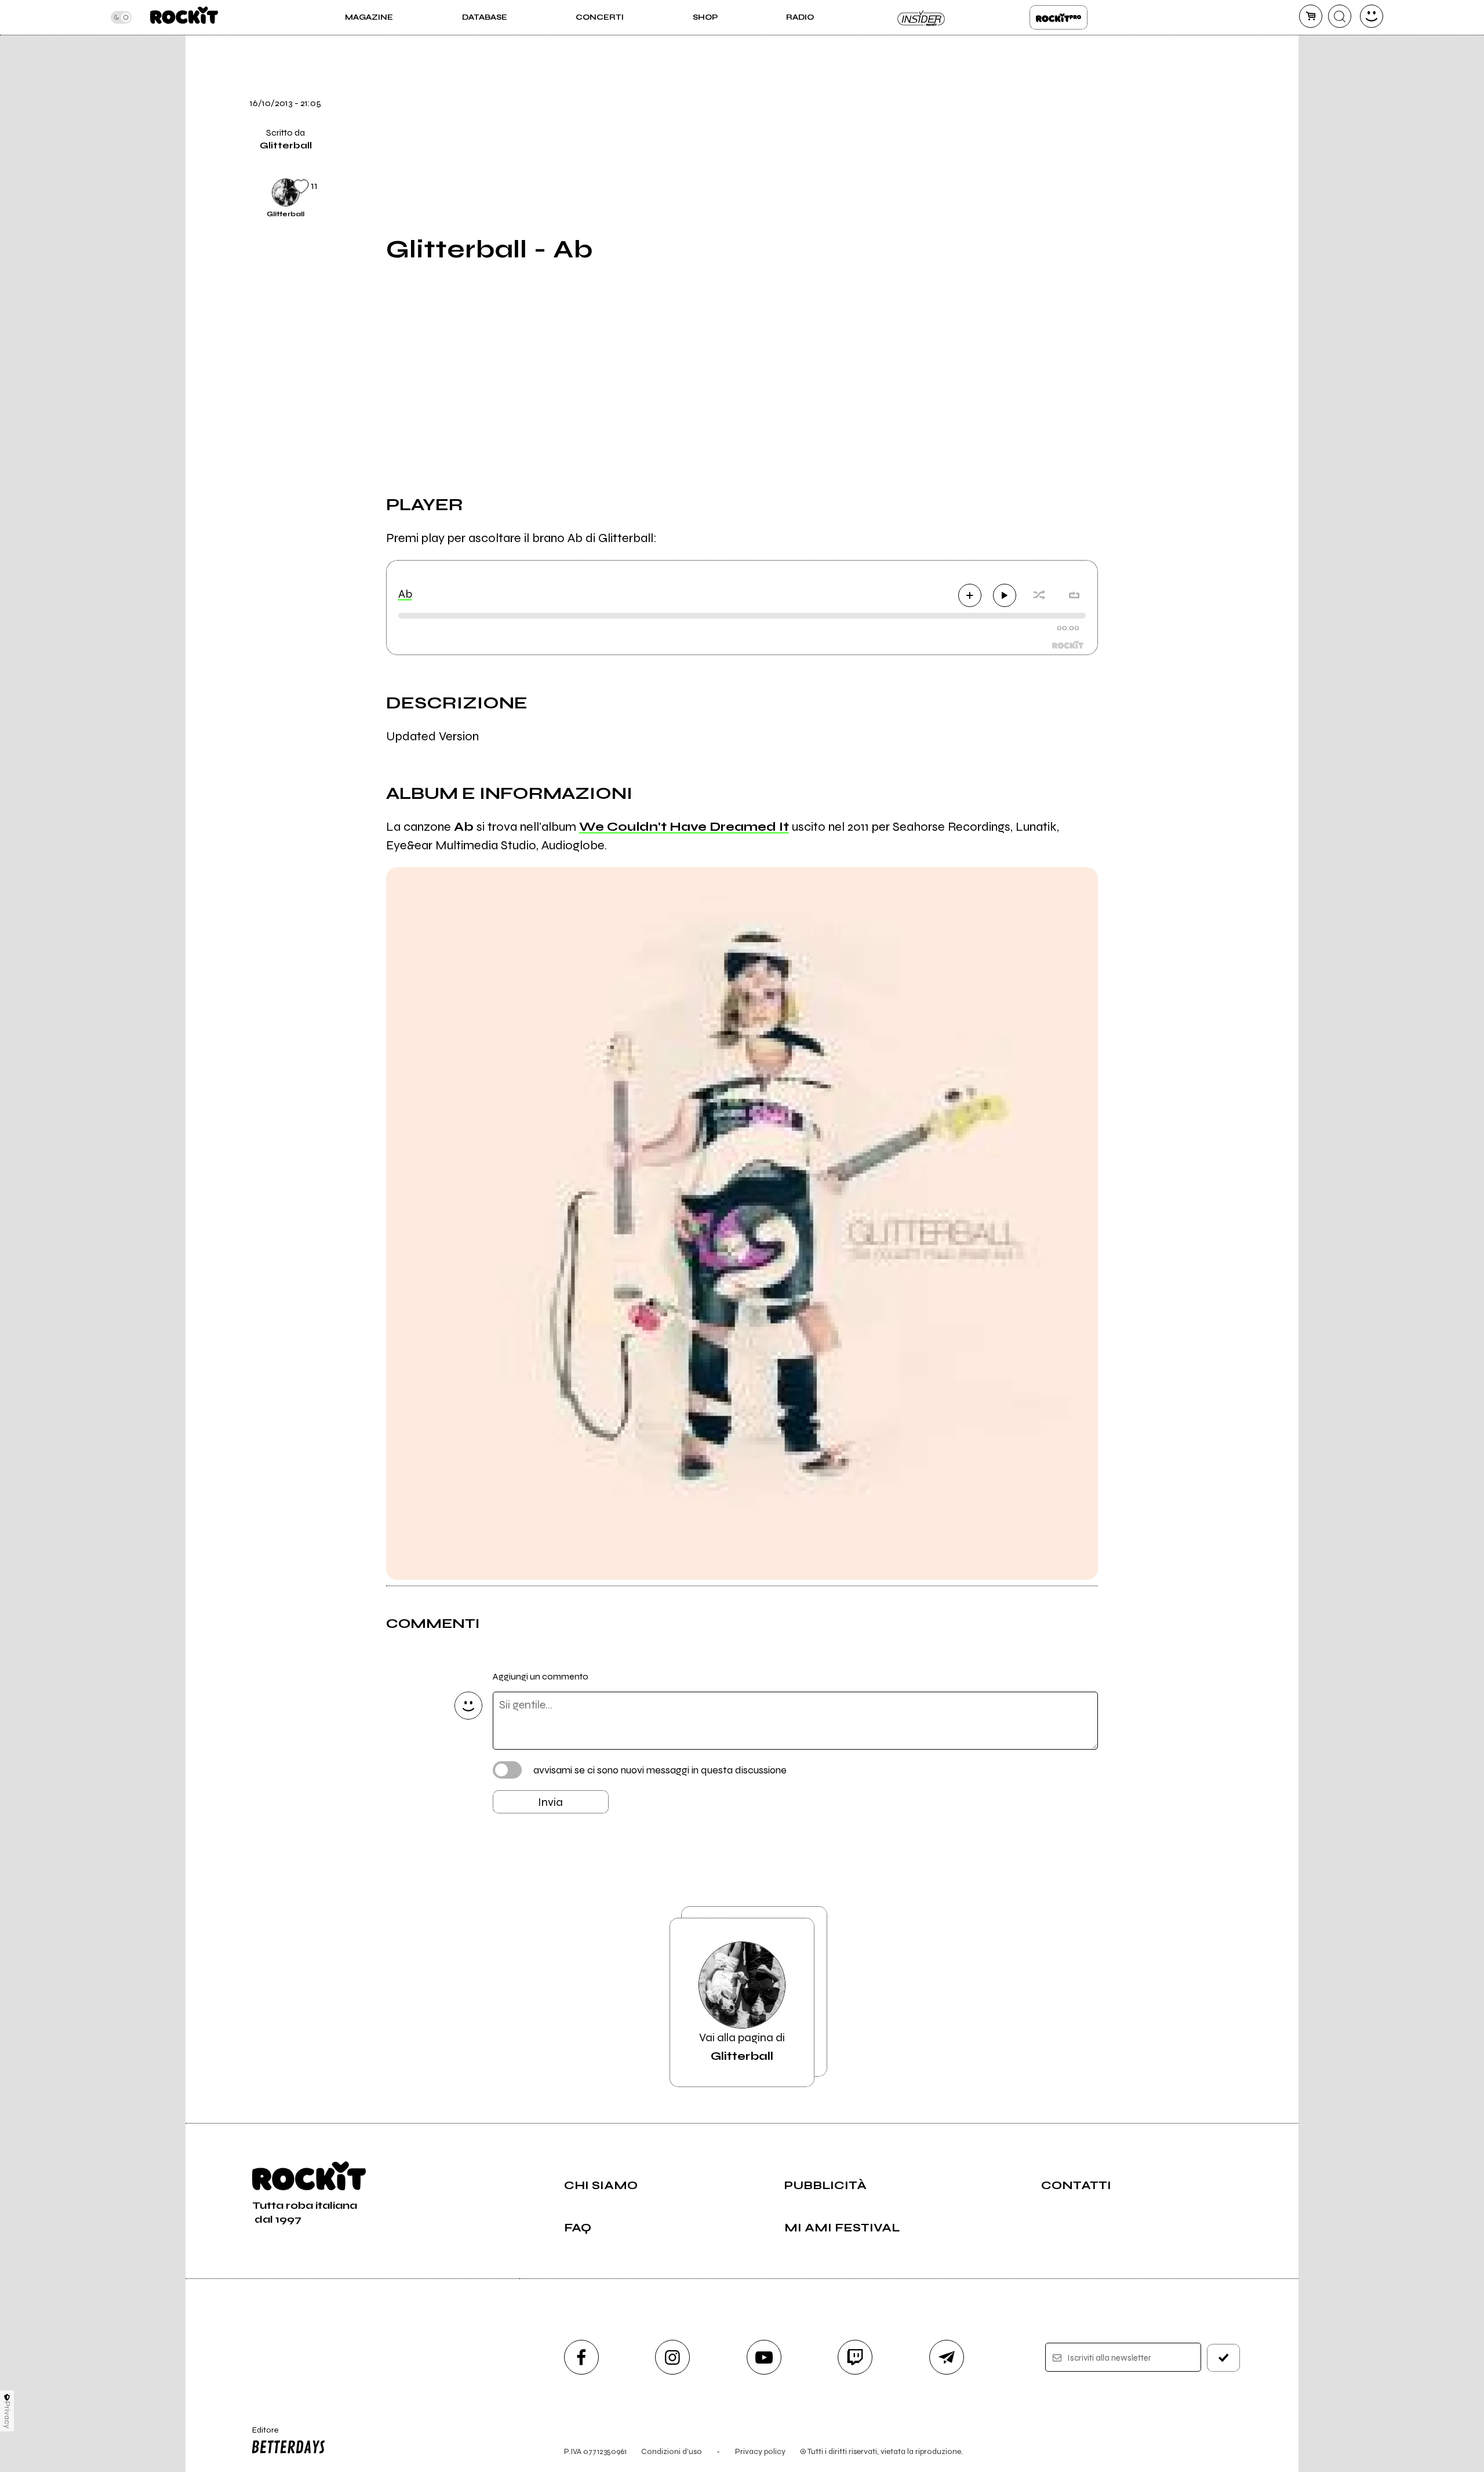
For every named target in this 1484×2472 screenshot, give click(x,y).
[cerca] (1340, 16)
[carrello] (1311, 16)
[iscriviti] (1224, 2358)
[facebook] (1126, 112)
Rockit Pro (1059, 17)
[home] (184, 17)
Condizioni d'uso (672, 2451)
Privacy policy (760, 2451)
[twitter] (1126, 72)
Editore (260, 2435)
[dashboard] (1372, 16)
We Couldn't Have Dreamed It (684, 827)
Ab (405, 594)
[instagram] (672, 2357)
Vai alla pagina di (742, 2047)
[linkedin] (1126, 151)
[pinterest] (1126, 191)
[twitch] (855, 2357)
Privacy (7, 2415)
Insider (922, 17)
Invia (550, 1802)
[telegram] (947, 2357)
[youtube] (764, 2357)
